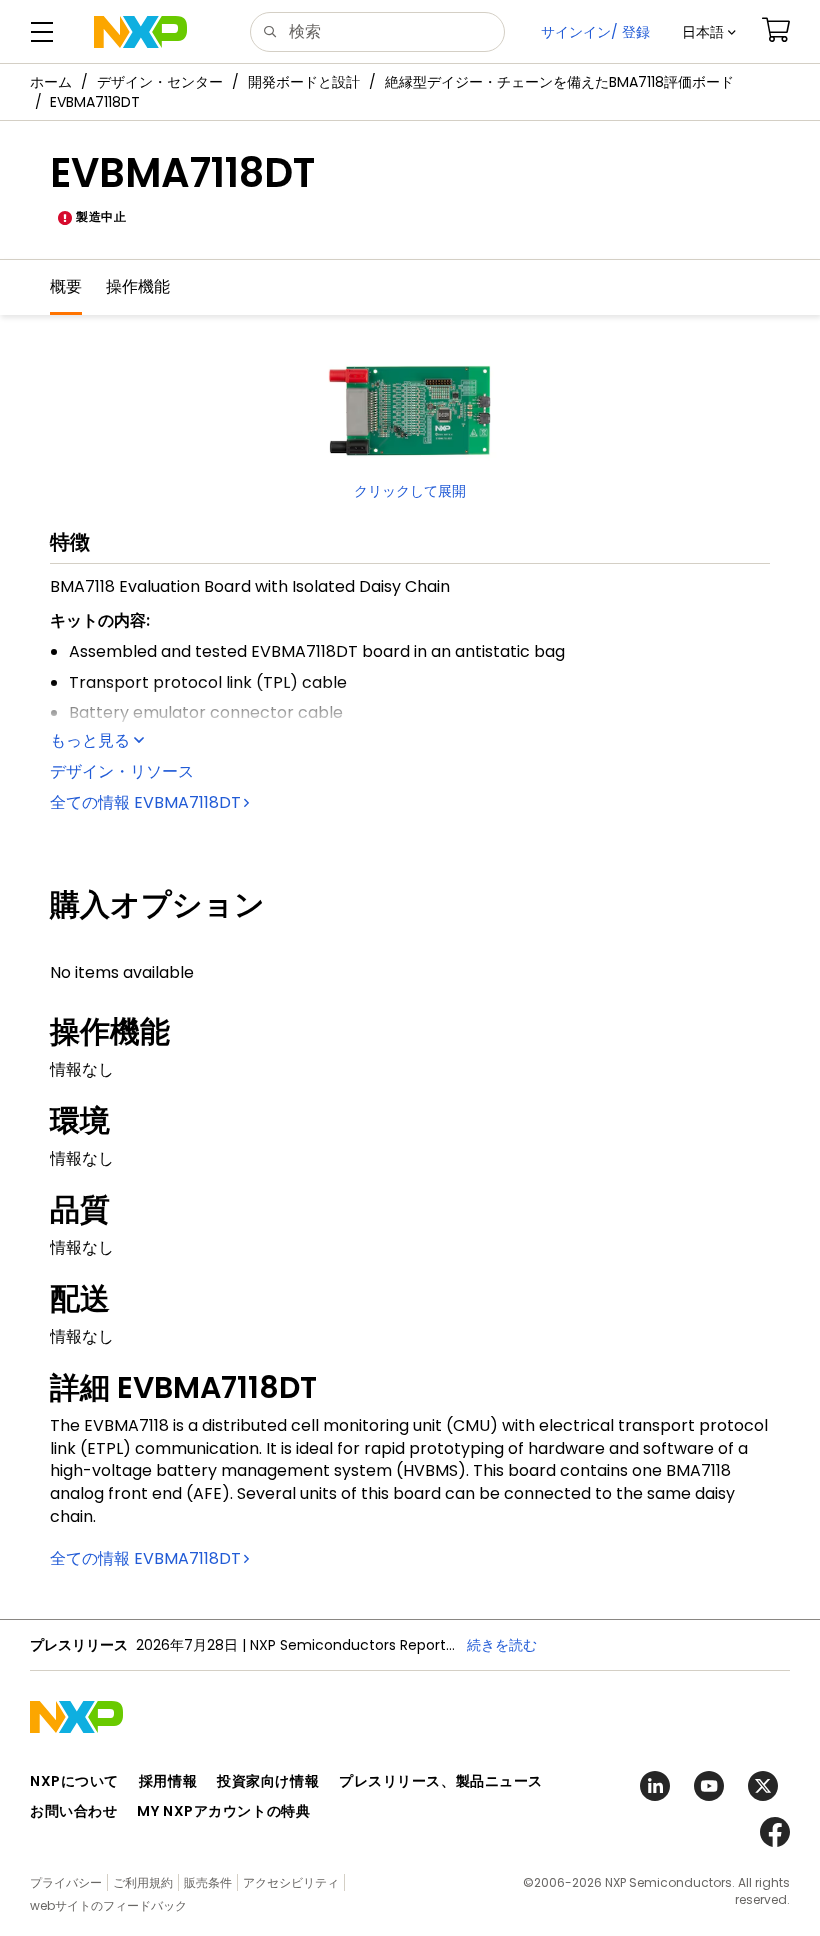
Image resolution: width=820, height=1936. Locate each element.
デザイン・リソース (122, 771)
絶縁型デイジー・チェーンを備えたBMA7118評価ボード (559, 82)
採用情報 (168, 1781)
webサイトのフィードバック (108, 1905)
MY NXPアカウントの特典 (223, 1811)
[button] (709, 32)
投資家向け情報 (268, 1781)
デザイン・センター (160, 82)
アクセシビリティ (291, 1882)
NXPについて (74, 1781)
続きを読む (502, 1645)
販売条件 (208, 1882)
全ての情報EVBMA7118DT (145, 802)
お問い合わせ (73, 1811)
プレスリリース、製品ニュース (441, 1781)
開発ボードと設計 (304, 82)
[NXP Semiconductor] (140, 32)
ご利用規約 (143, 1882)
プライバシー (66, 1882)
